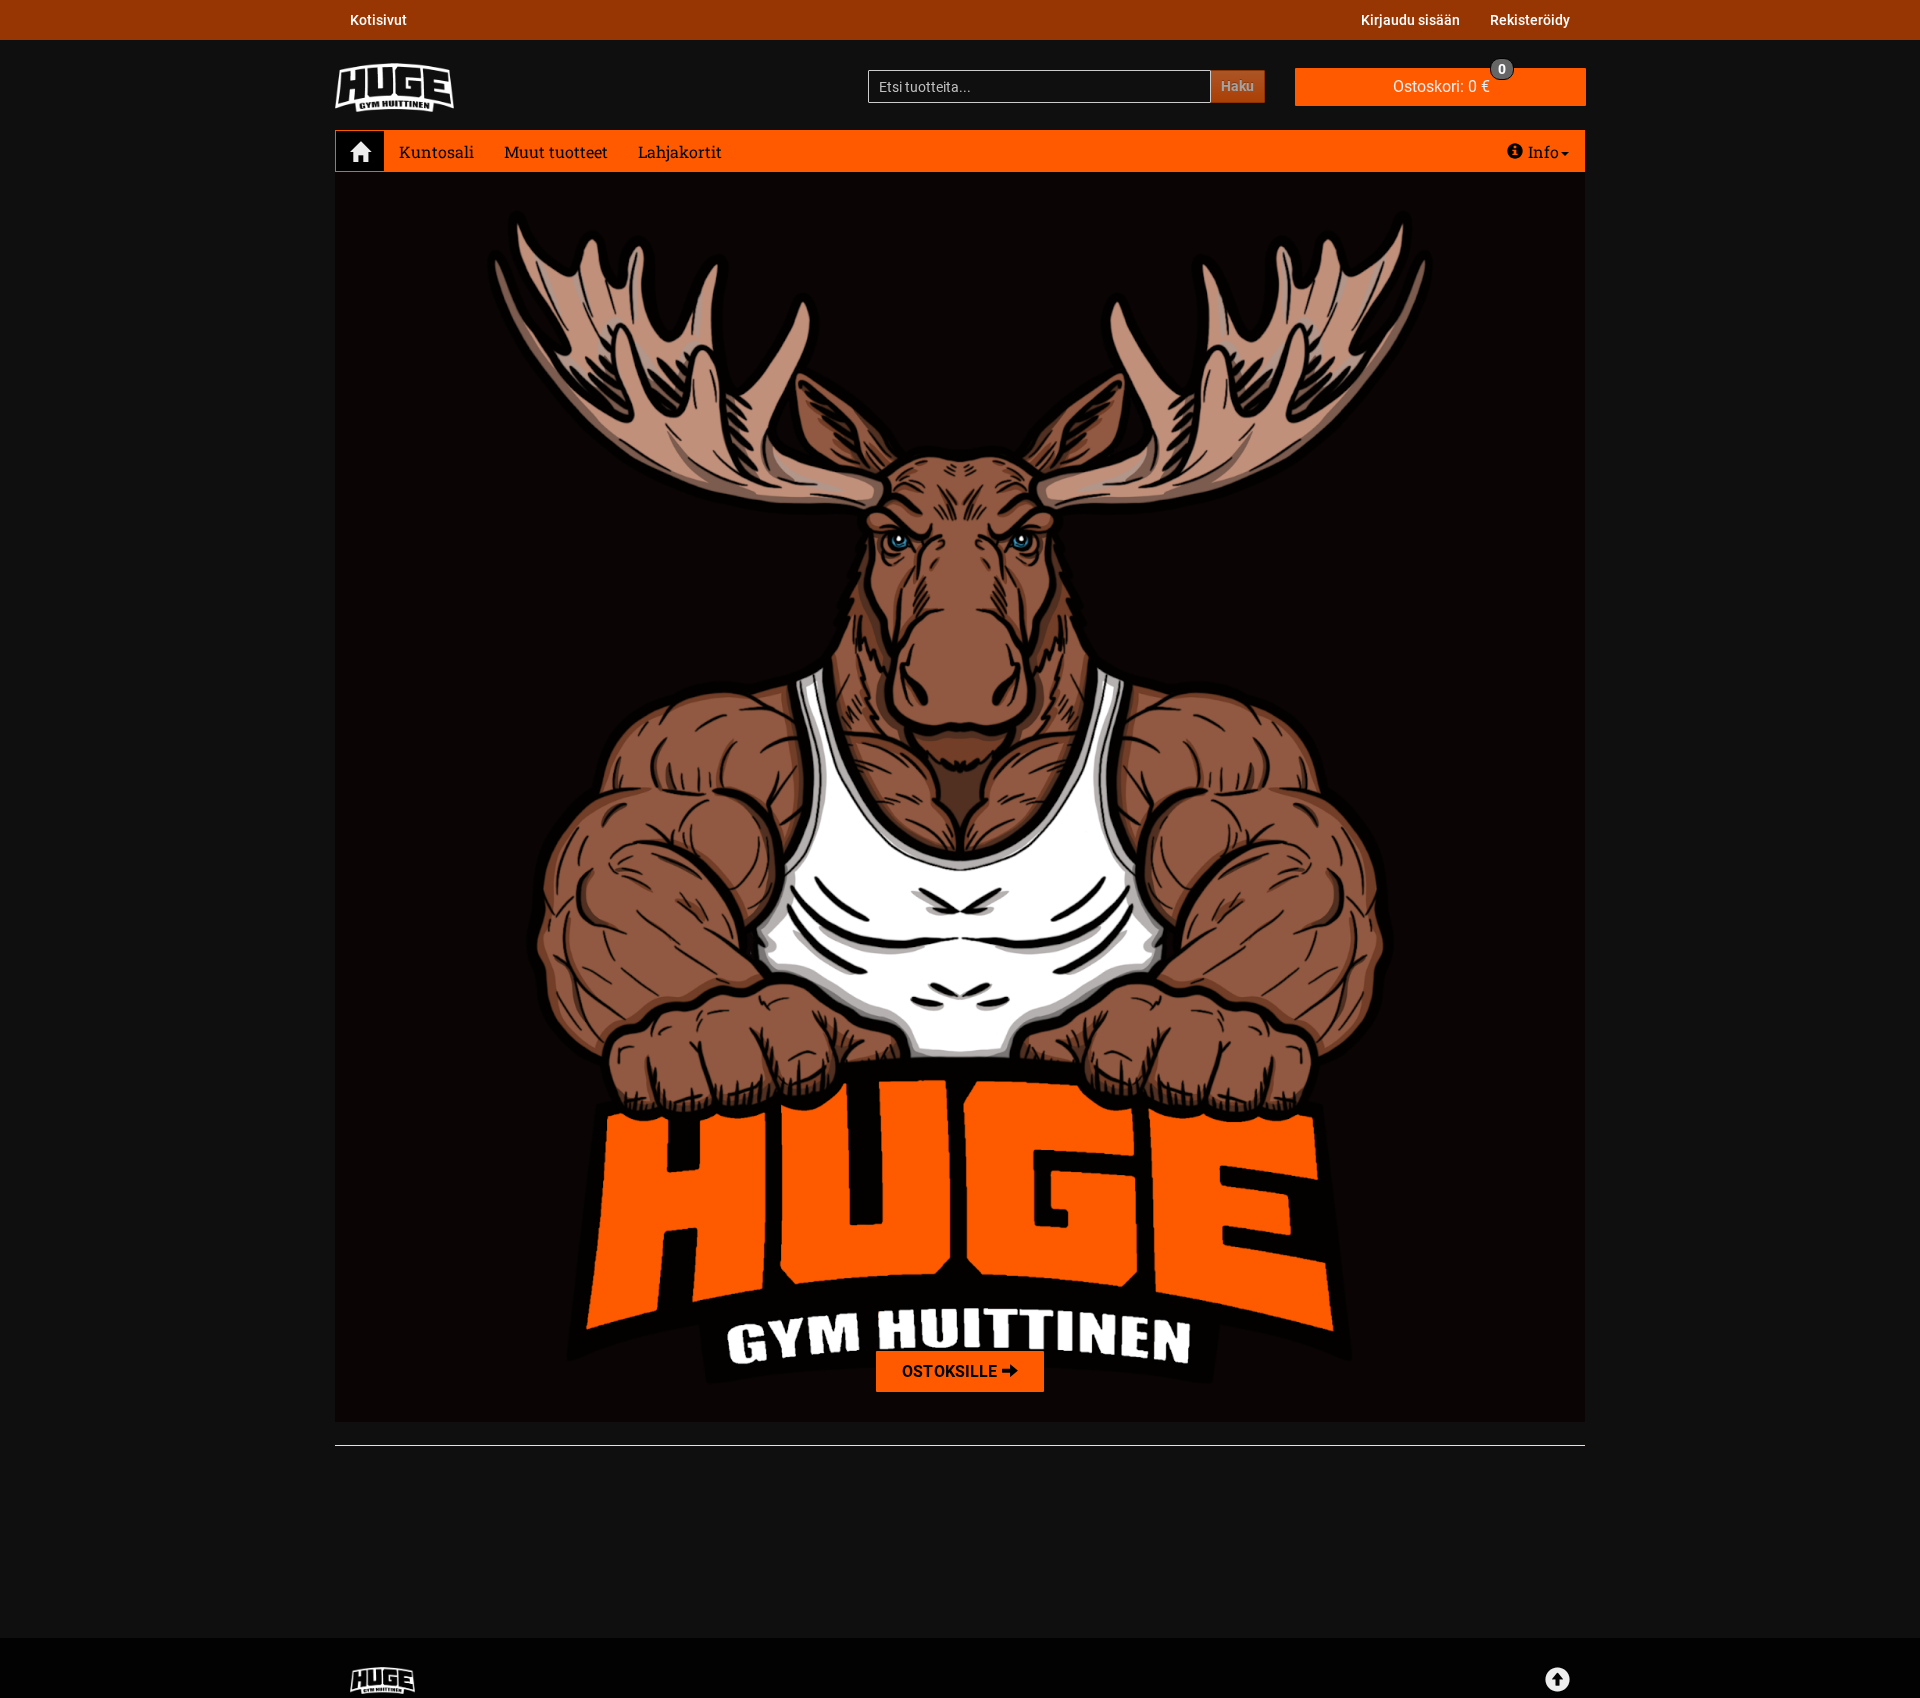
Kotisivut (378, 20)
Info (1543, 151)
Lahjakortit (680, 151)
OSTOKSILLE (952, 1371)
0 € (1449, 82)
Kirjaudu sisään (1410, 20)
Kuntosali (436, 151)
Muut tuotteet (556, 151)
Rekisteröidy (1530, 20)
